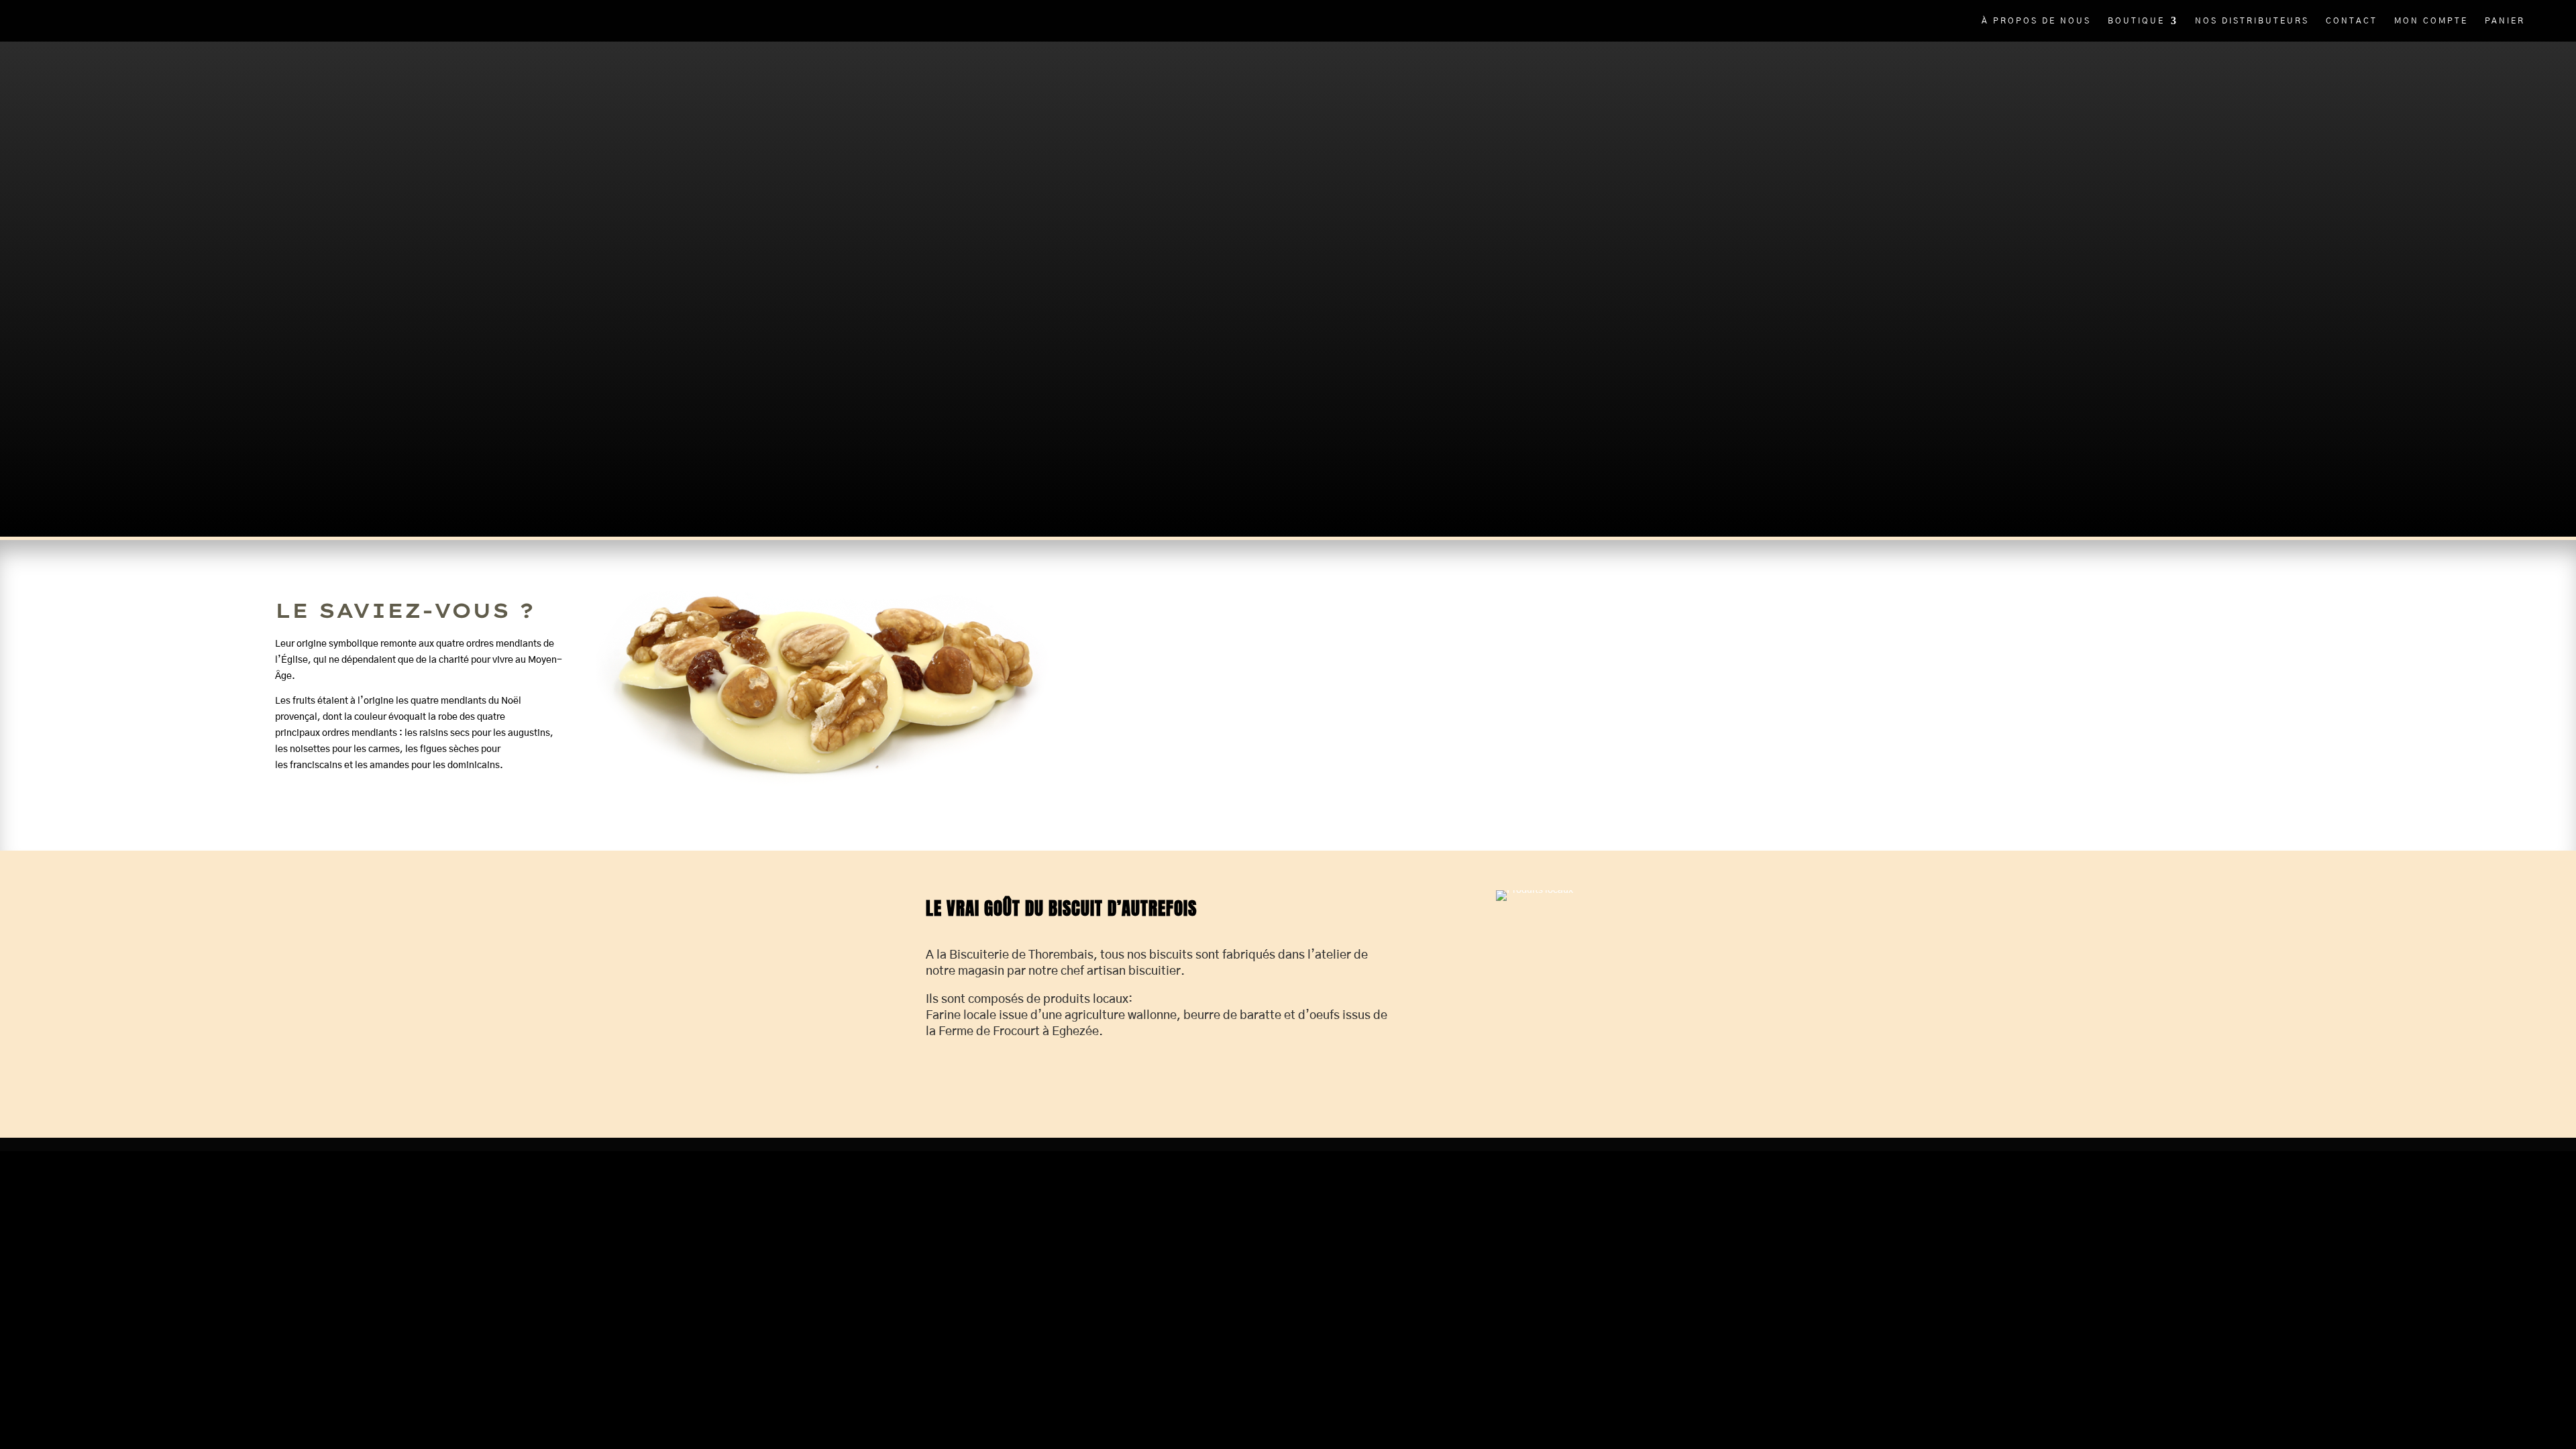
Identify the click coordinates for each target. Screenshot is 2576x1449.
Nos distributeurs (2252, 21)
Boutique (2136, 21)
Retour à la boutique (321, 253)
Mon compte (2431, 21)
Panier (2505, 21)
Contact (2352, 21)
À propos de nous (2036, 21)
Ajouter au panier (383, 223)
